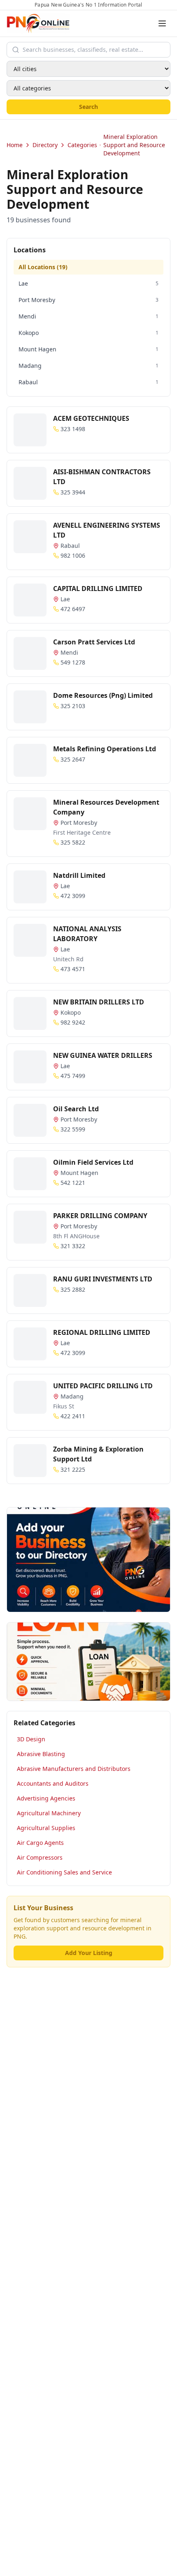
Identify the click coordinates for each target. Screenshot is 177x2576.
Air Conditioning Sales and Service (64, 1872)
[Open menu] (162, 23)
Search (88, 107)
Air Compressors (40, 1857)
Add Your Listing (89, 1953)
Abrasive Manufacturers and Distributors (74, 1769)
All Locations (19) (43, 267)
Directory (45, 145)
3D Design (31, 1739)
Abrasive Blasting (41, 1754)
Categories (82, 145)
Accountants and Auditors (53, 1783)
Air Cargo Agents (40, 1843)
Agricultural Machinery (49, 1813)
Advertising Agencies (46, 1798)
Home (15, 145)
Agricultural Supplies (46, 1828)
